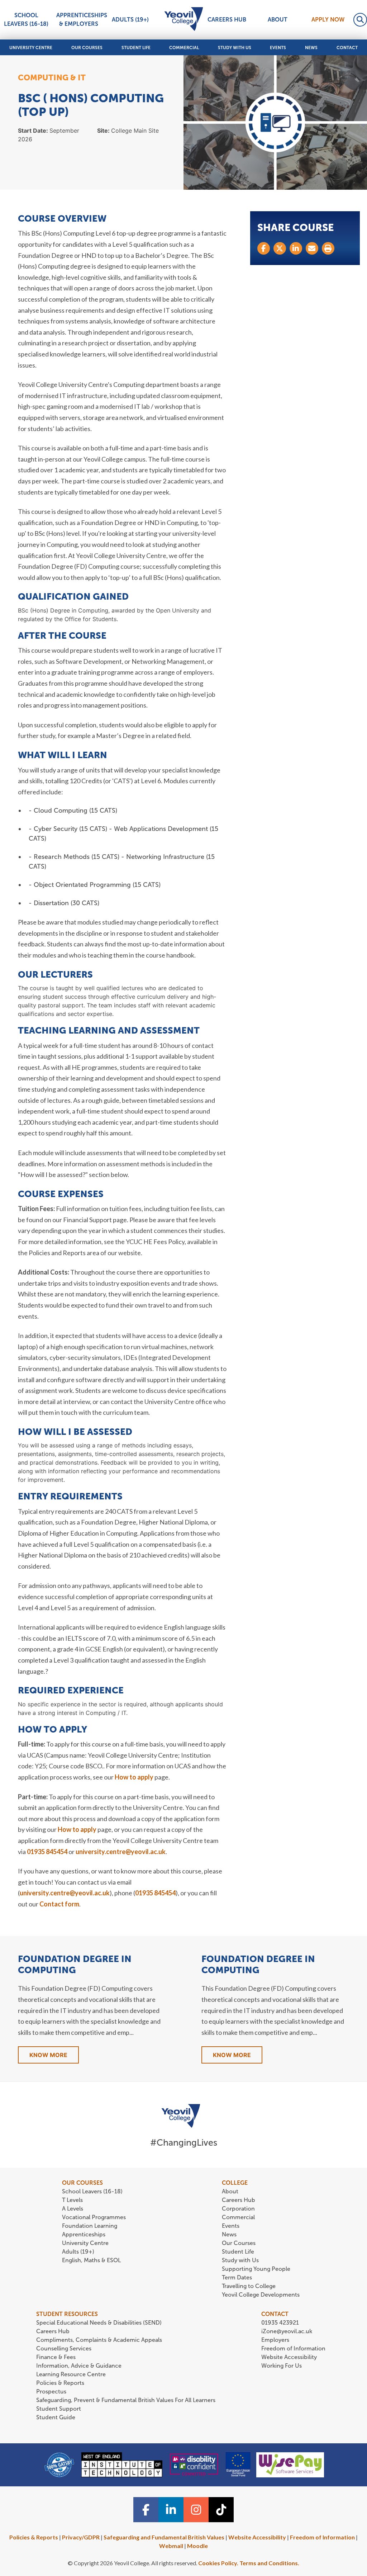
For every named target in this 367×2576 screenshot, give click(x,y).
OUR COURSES (82, 2183)
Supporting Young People (256, 2269)
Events (278, 48)
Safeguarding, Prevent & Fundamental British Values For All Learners (127, 2400)
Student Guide (56, 2417)
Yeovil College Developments (261, 2295)
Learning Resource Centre (71, 2374)
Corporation (238, 2209)
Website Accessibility (289, 2357)
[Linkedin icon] (171, 2510)
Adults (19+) (130, 20)
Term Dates (237, 2277)
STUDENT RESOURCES (67, 2314)
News (311, 48)
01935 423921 (280, 2323)
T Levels (72, 2200)
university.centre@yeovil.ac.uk (121, 1852)
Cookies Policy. (218, 2563)
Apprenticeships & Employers (80, 20)
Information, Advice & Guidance (79, 2366)
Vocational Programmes (94, 2217)
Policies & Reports (60, 2383)
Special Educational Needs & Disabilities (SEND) (99, 2323)
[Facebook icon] (146, 2510)
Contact (347, 48)
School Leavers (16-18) (26, 20)
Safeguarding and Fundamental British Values (164, 2537)
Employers (275, 2340)
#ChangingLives (184, 2143)
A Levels (73, 2209)
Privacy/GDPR (81, 2537)
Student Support (59, 2409)
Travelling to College (249, 2286)
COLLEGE (235, 2183)
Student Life (136, 48)
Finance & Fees (56, 2357)
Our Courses (87, 48)
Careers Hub (227, 20)
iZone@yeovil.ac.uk (287, 2331)
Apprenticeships (84, 2234)
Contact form (59, 1904)
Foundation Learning (90, 2226)
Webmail (171, 2546)
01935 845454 (47, 1852)
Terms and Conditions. (269, 2563)
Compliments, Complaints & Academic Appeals (99, 2340)
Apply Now (328, 20)
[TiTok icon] (221, 2510)
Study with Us (235, 48)
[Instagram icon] (196, 2510)
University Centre (31, 48)
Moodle (197, 2546)
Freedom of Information (293, 2348)
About (278, 20)
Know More (48, 2055)
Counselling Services (64, 2348)
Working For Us (282, 2366)
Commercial (184, 48)
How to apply (134, 1777)
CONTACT (275, 2314)
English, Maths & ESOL (92, 2260)
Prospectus (51, 2391)
